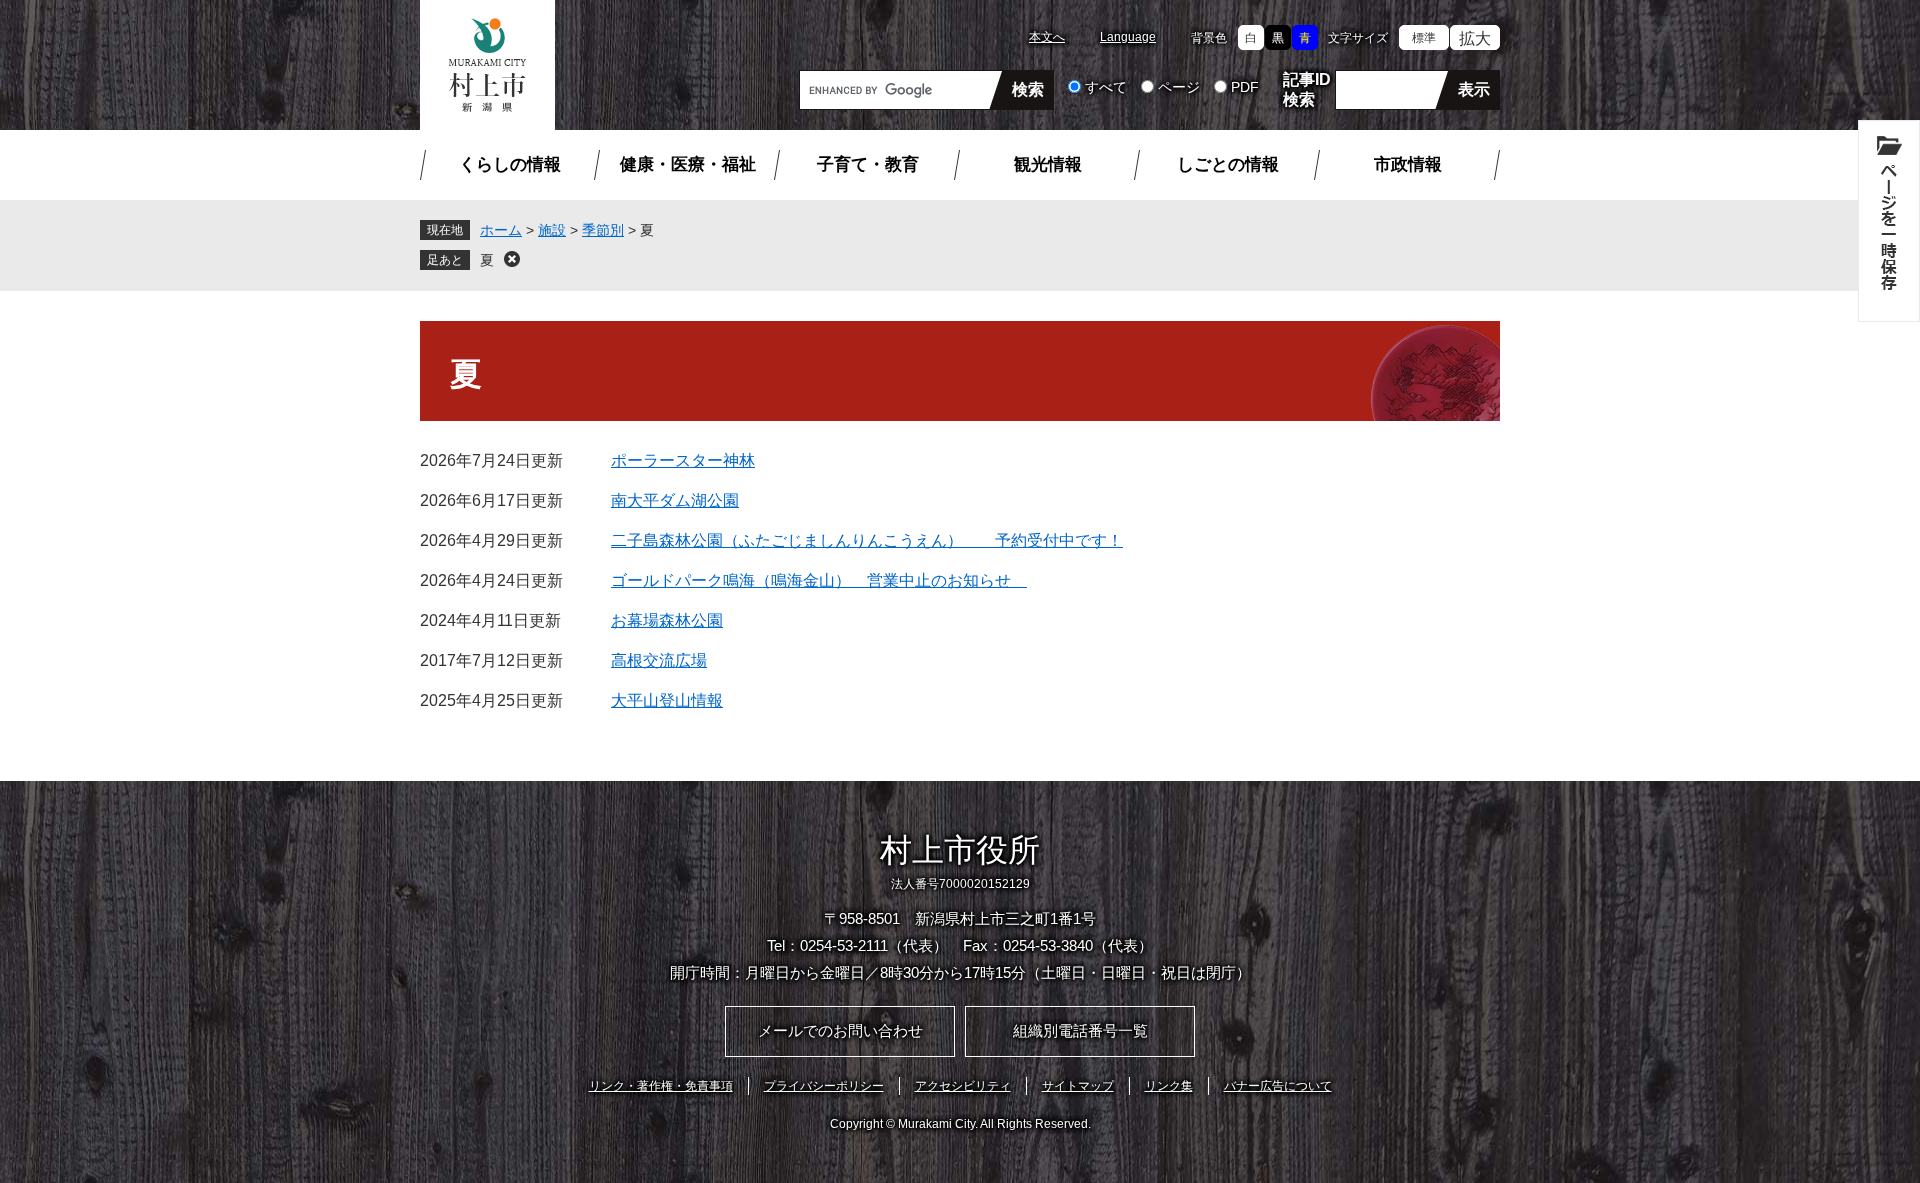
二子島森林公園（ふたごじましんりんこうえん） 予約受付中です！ (867, 540)
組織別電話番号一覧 (1080, 1030)
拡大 (1475, 38)
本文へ (1047, 37)
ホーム (501, 230)
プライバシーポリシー (824, 1086)
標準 (1424, 38)
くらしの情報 (510, 164)
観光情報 (1048, 164)
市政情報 (1408, 164)
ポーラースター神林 (683, 460)
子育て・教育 (868, 164)
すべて (1106, 87)
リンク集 (1169, 1086)
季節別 (603, 230)
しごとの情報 (1228, 164)
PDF (1245, 87)
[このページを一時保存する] (1889, 221)
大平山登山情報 (667, 700)
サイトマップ (1078, 1086)
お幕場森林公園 (667, 620)
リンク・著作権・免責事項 (661, 1086)
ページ (1179, 87)
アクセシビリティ (963, 1086)
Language (1128, 37)
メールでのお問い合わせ (840, 1030)
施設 (552, 230)
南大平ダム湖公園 (675, 500)
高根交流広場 (659, 660)
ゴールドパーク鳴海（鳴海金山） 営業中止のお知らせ (819, 580)
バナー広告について (1278, 1086)
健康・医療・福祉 (688, 164)
